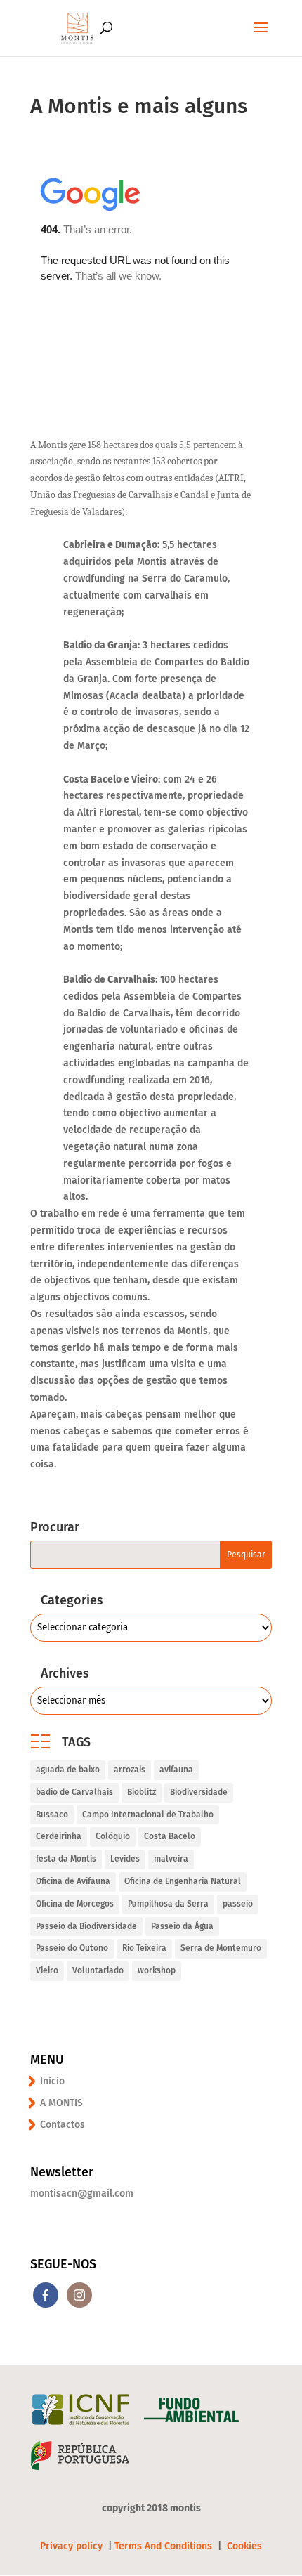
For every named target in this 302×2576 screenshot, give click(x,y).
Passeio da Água (182, 1926)
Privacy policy (73, 2546)
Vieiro (47, 1970)
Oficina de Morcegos (75, 1904)
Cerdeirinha (59, 1836)
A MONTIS (61, 2103)
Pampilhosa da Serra (168, 1904)
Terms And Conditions (163, 2546)
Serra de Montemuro (221, 1948)
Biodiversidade (199, 1792)
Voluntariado (98, 1970)
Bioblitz (142, 1792)
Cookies (244, 2546)
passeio (238, 1904)
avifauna (176, 1770)
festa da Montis (66, 1859)
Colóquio (113, 1836)
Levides (125, 1859)
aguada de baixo (68, 1770)
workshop (157, 1970)
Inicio (52, 2081)
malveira (171, 1859)
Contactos (63, 2125)
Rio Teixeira (144, 1948)
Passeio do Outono (72, 1948)
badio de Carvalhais (74, 1792)
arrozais (130, 1770)
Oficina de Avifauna (73, 1881)
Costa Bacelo (170, 1836)
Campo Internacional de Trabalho (148, 1815)
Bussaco (52, 1815)
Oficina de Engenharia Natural (183, 1881)
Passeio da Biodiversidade (86, 1926)
